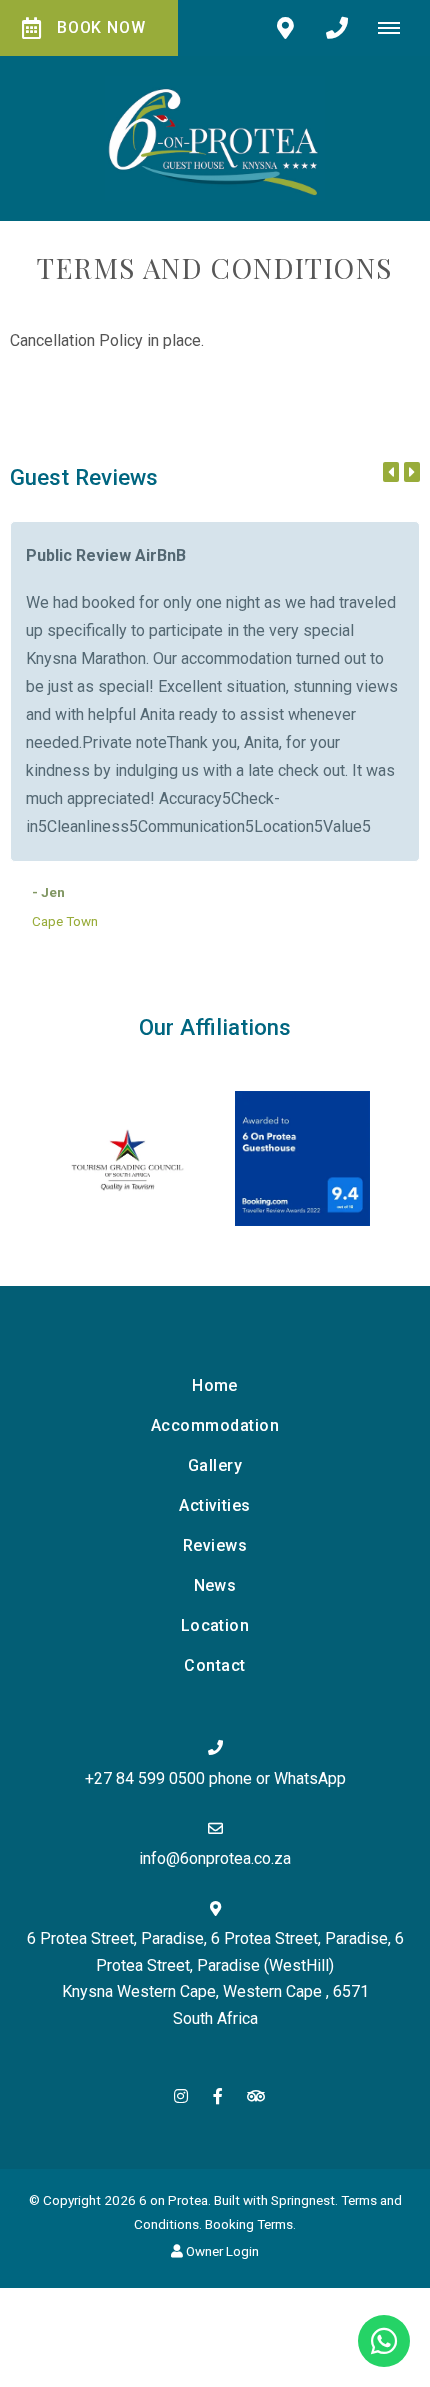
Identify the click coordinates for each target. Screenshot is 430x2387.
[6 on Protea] (215, 137)
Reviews (215, 1545)
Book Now (101, 27)
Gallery (215, 1465)
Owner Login (221, 2251)
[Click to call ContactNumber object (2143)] (337, 28)
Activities (215, 1505)
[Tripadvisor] (255, 2095)
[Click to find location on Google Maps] (285, 28)
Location (215, 1625)
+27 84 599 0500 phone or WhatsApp (215, 1778)
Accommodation (215, 1425)
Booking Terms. (250, 2224)
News (215, 1585)
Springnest (303, 2200)
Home (215, 1385)
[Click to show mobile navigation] (396, 28)
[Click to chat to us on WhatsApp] (384, 2341)
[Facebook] (218, 2095)
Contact (214, 1665)
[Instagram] (181, 2095)
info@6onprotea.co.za (215, 1858)
